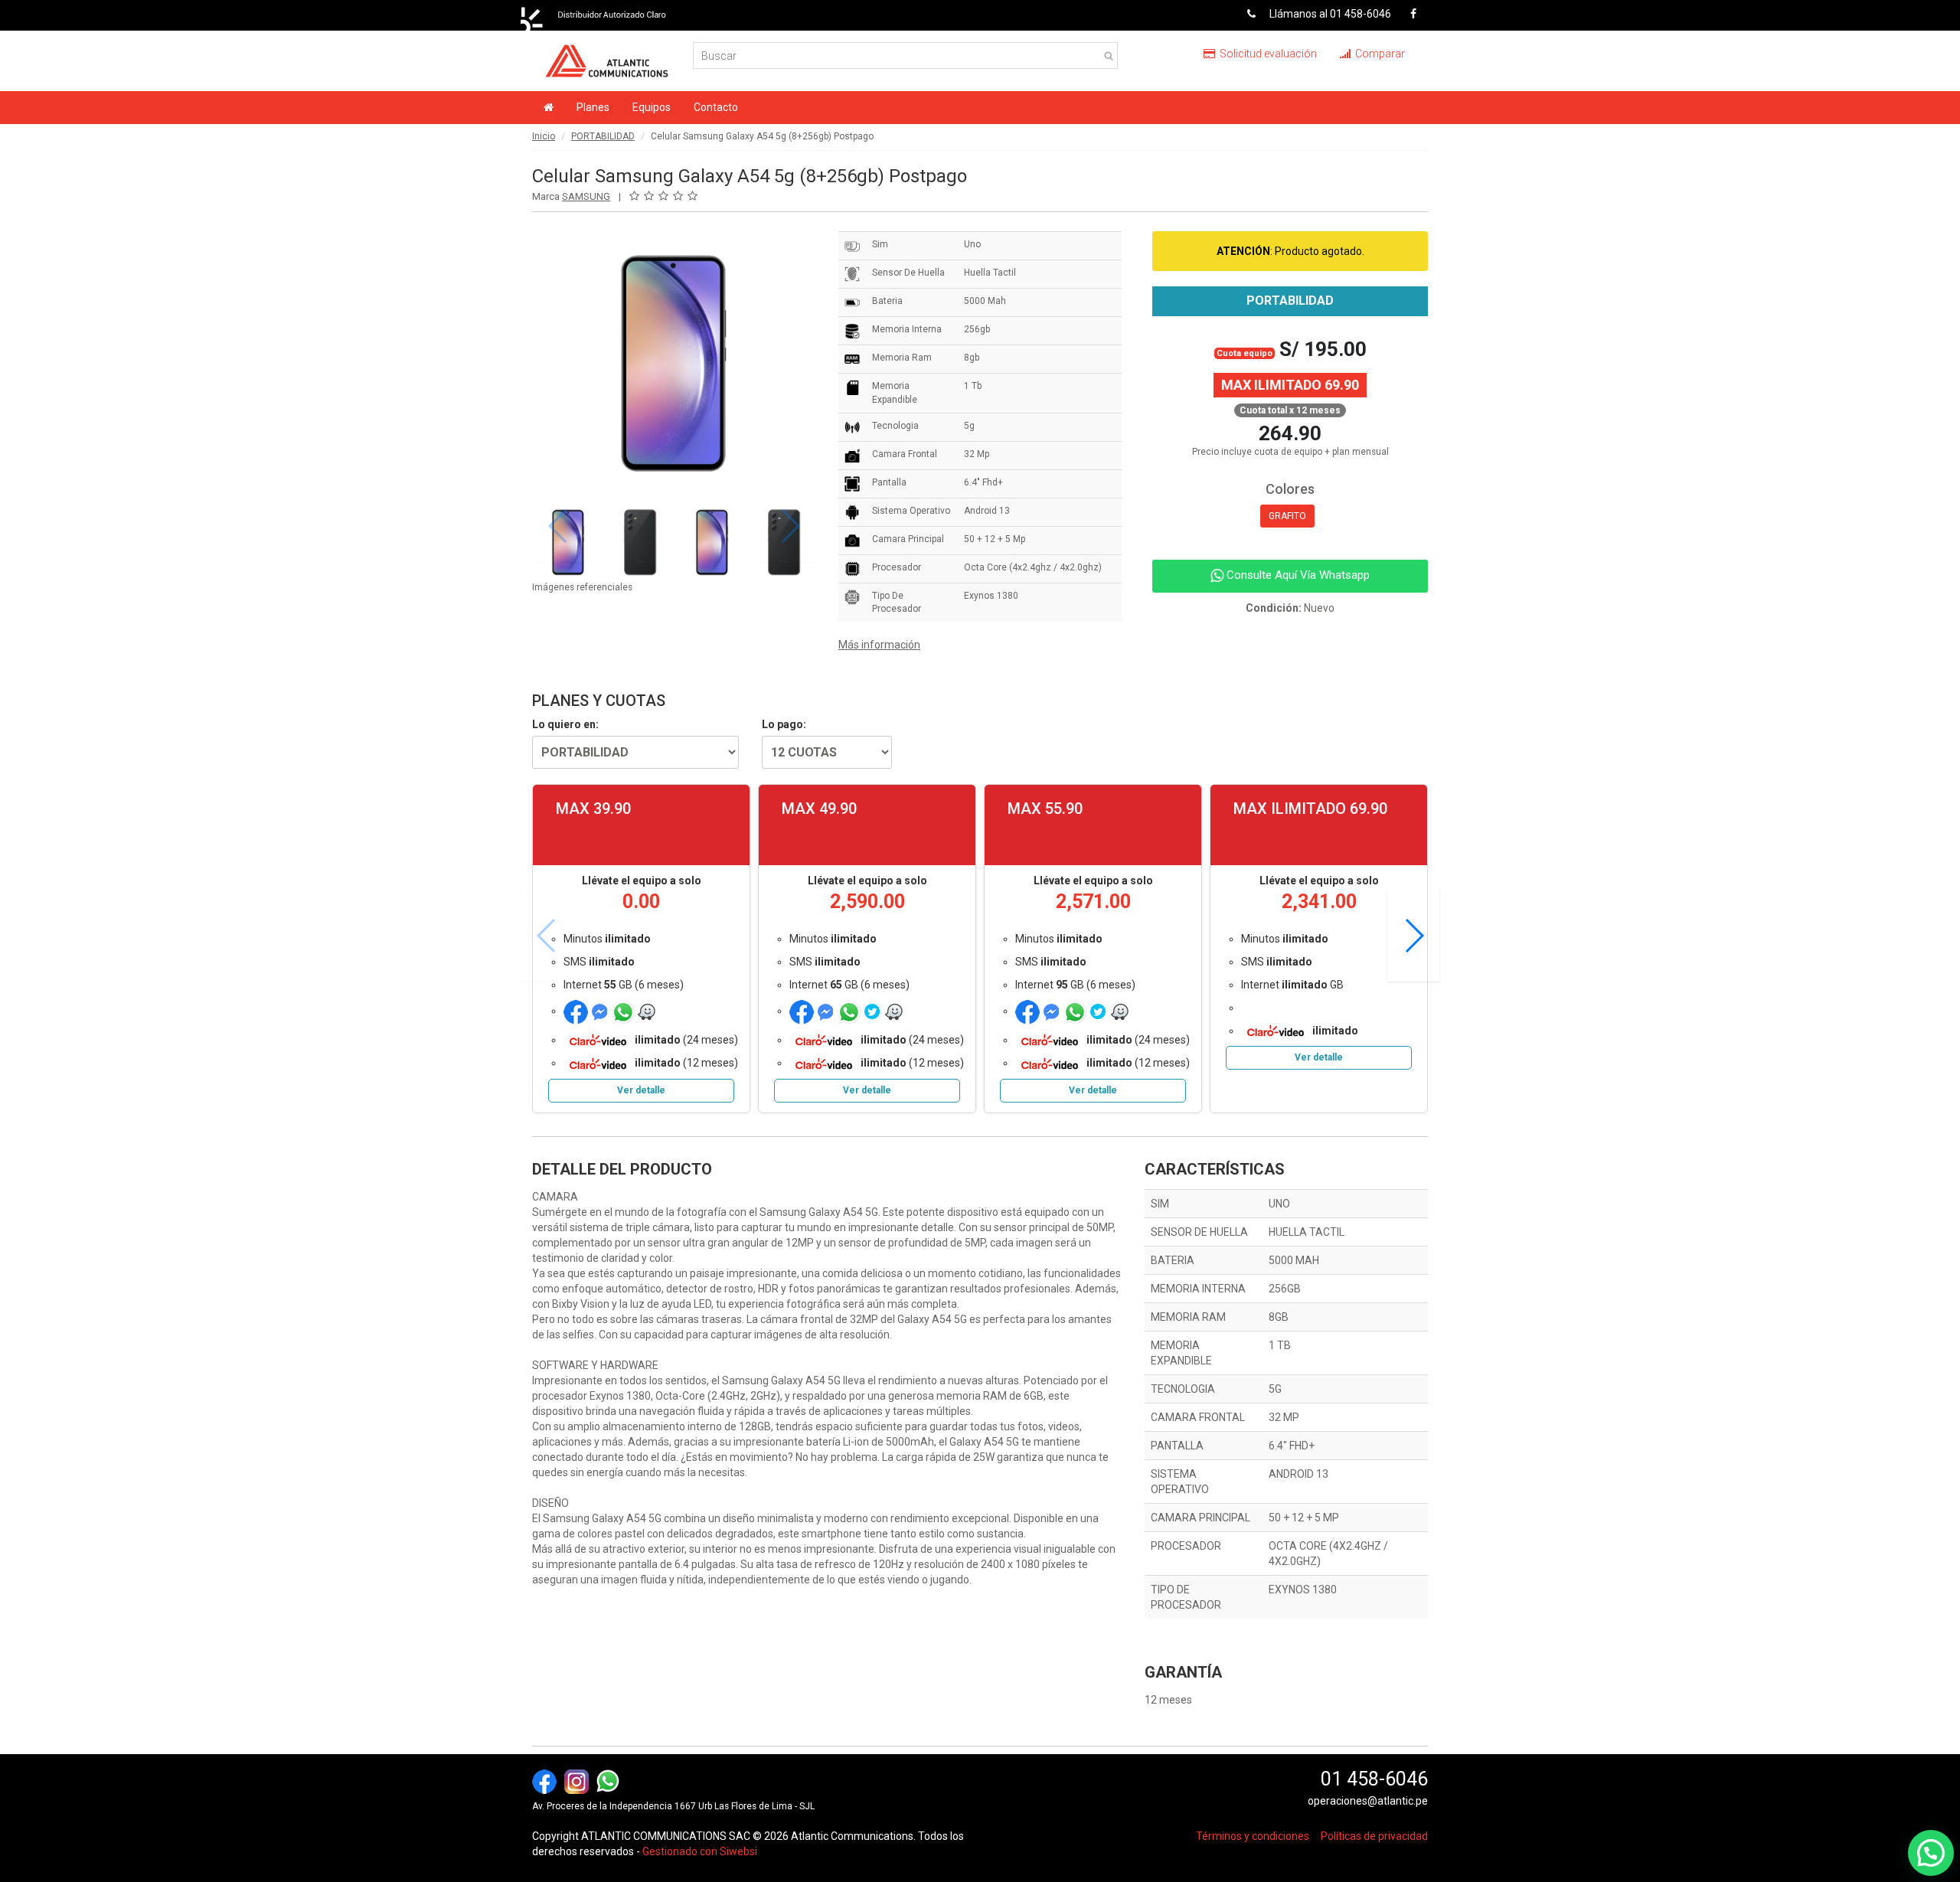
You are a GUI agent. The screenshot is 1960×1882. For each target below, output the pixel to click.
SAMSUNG (586, 196)
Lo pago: (784, 724)
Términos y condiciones (1253, 1836)
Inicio (544, 136)
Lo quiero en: (565, 724)
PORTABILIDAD (603, 136)
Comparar (1379, 54)
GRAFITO (1287, 516)
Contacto (716, 107)
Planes (593, 107)
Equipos (652, 107)
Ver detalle (641, 1090)
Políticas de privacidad (1374, 1836)
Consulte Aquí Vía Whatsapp (1297, 575)
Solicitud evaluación (1267, 54)
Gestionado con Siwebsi (700, 1851)
